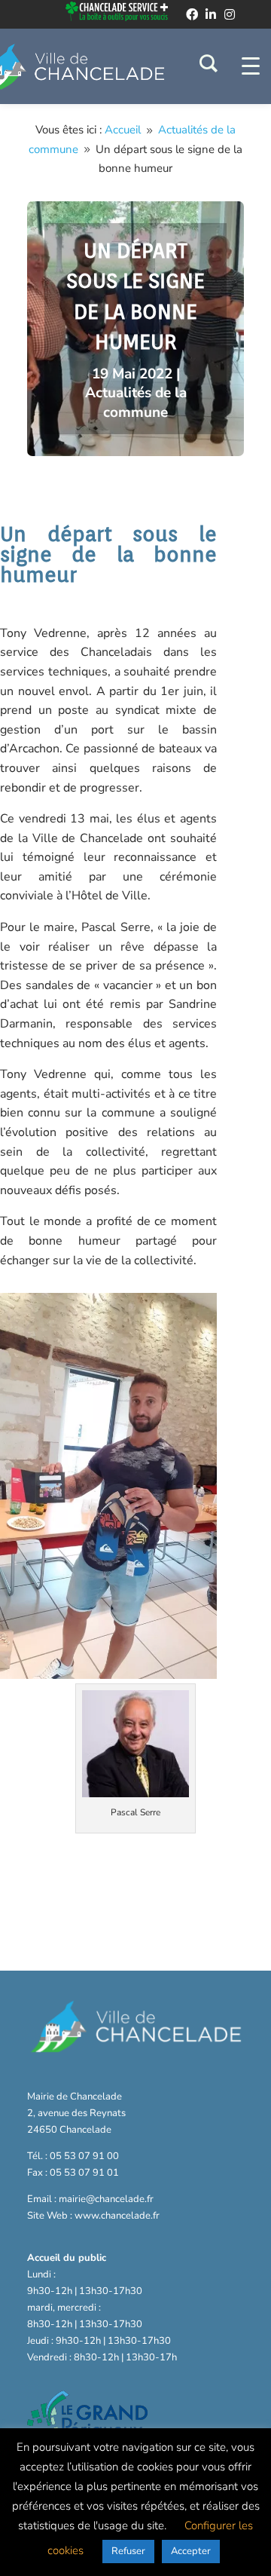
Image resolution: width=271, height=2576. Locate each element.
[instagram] (230, 14)
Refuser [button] (128, 2551)
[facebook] (192, 14)
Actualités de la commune (136, 403)
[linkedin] (211, 14)
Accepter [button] (191, 2551)
